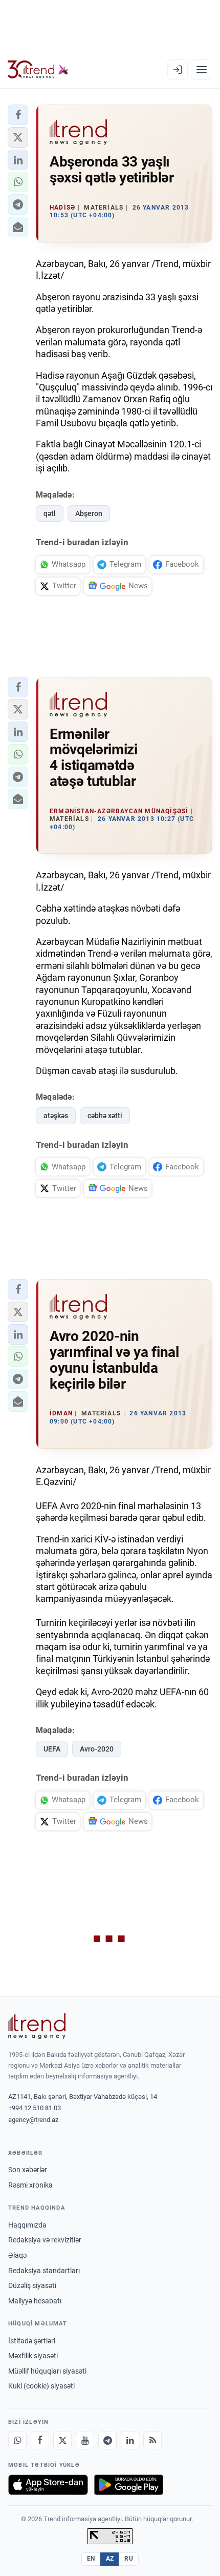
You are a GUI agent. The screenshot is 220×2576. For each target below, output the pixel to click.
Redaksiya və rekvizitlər (45, 2240)
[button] (18, 115)
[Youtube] (85, 2440)
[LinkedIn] (130, 2440)
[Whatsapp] (17, 2440)
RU (129, 2559)
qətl (50, 513)
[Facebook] (40, 2440)
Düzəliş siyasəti (32, 2285)
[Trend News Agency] (37, 2026)
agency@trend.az (33, 2120)
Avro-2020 (97, 1749)
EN (91, 2559)
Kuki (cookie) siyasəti (41, 2386)
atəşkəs (56, 1116)
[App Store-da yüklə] (48, 2485)
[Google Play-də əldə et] (129, 2485)
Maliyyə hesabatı (35, 2301)
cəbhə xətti (105, 1116)
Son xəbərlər (28, 2170)
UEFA (52, 1749)
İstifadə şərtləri (32, 2341)
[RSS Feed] (152, 2440)
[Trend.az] (38, 70)
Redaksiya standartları (44, 2271)
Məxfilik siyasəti (33, 2356)
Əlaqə (17, 2255)
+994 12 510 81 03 (35, 2108)
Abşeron (89, 513)
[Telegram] (107, 2440)
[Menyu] (202, 70)
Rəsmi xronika (30, 2185)
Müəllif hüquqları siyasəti (47, 2371)
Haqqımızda (27, 2225)
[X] (62, 2440)
